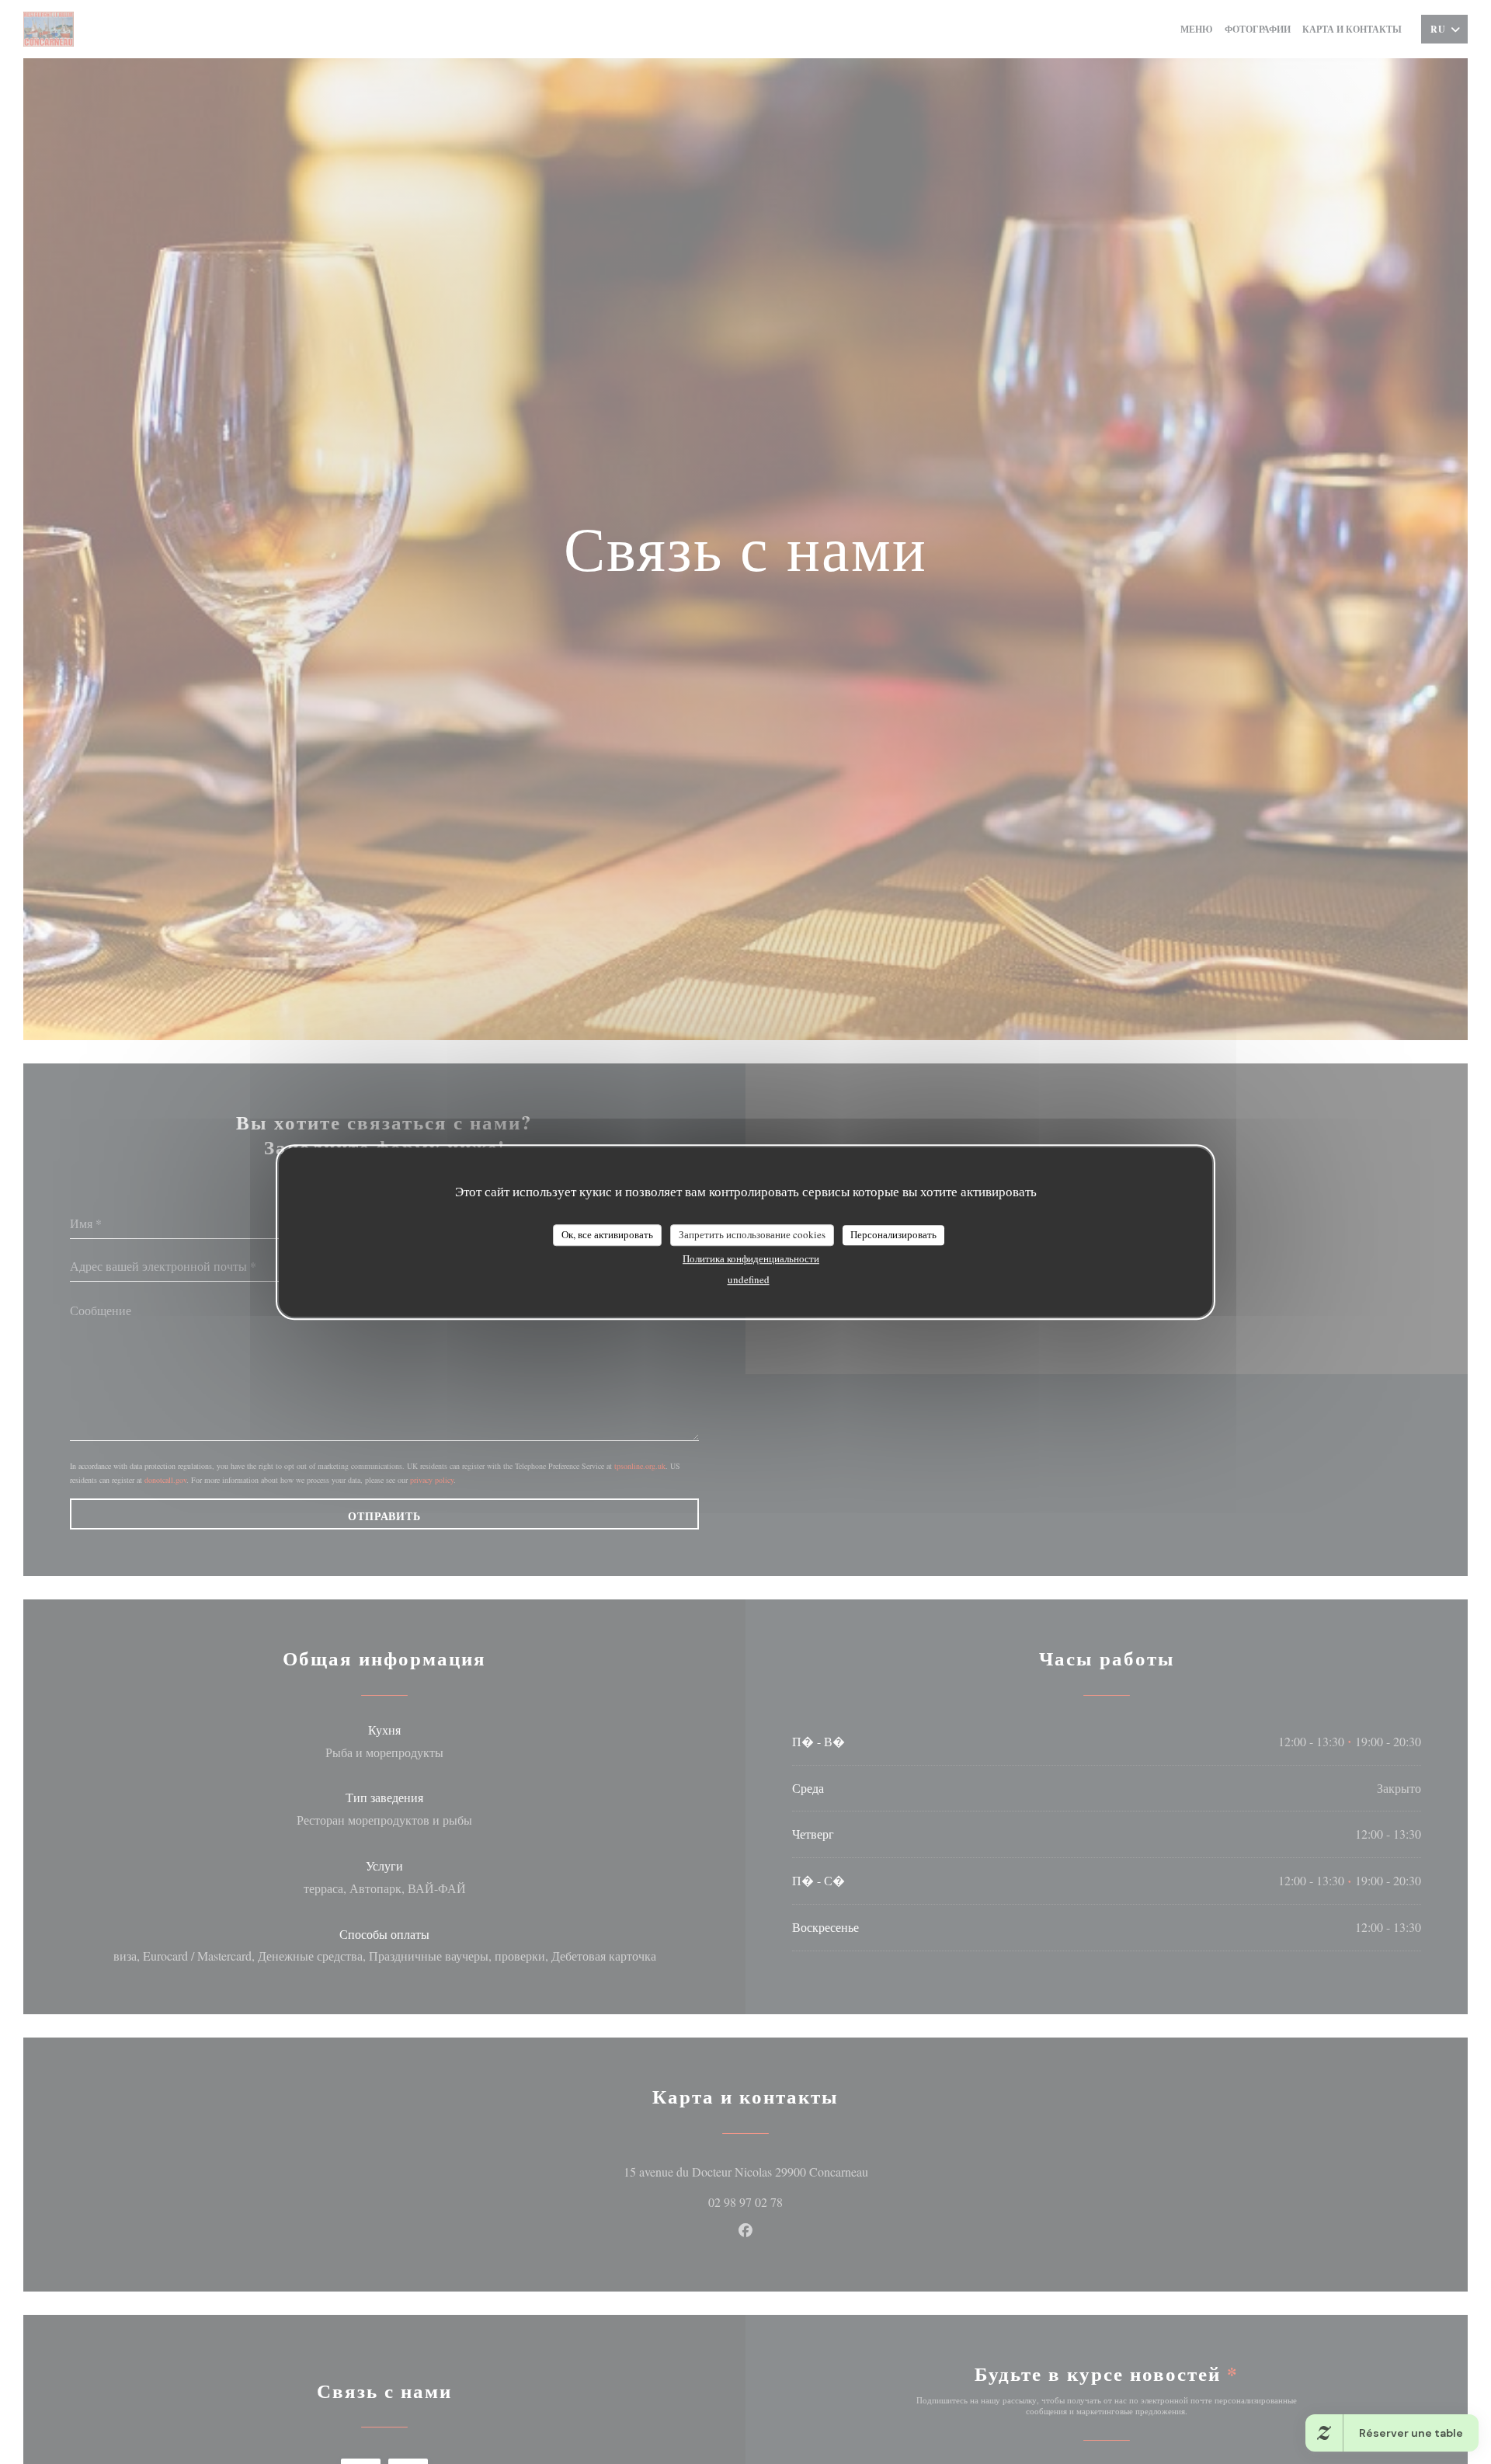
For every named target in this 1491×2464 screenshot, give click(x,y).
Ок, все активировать (607, 1234)
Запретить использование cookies (752, 1234)
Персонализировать (893, 1234)
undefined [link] (749, 1279)
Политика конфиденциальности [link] (751, 1258)
